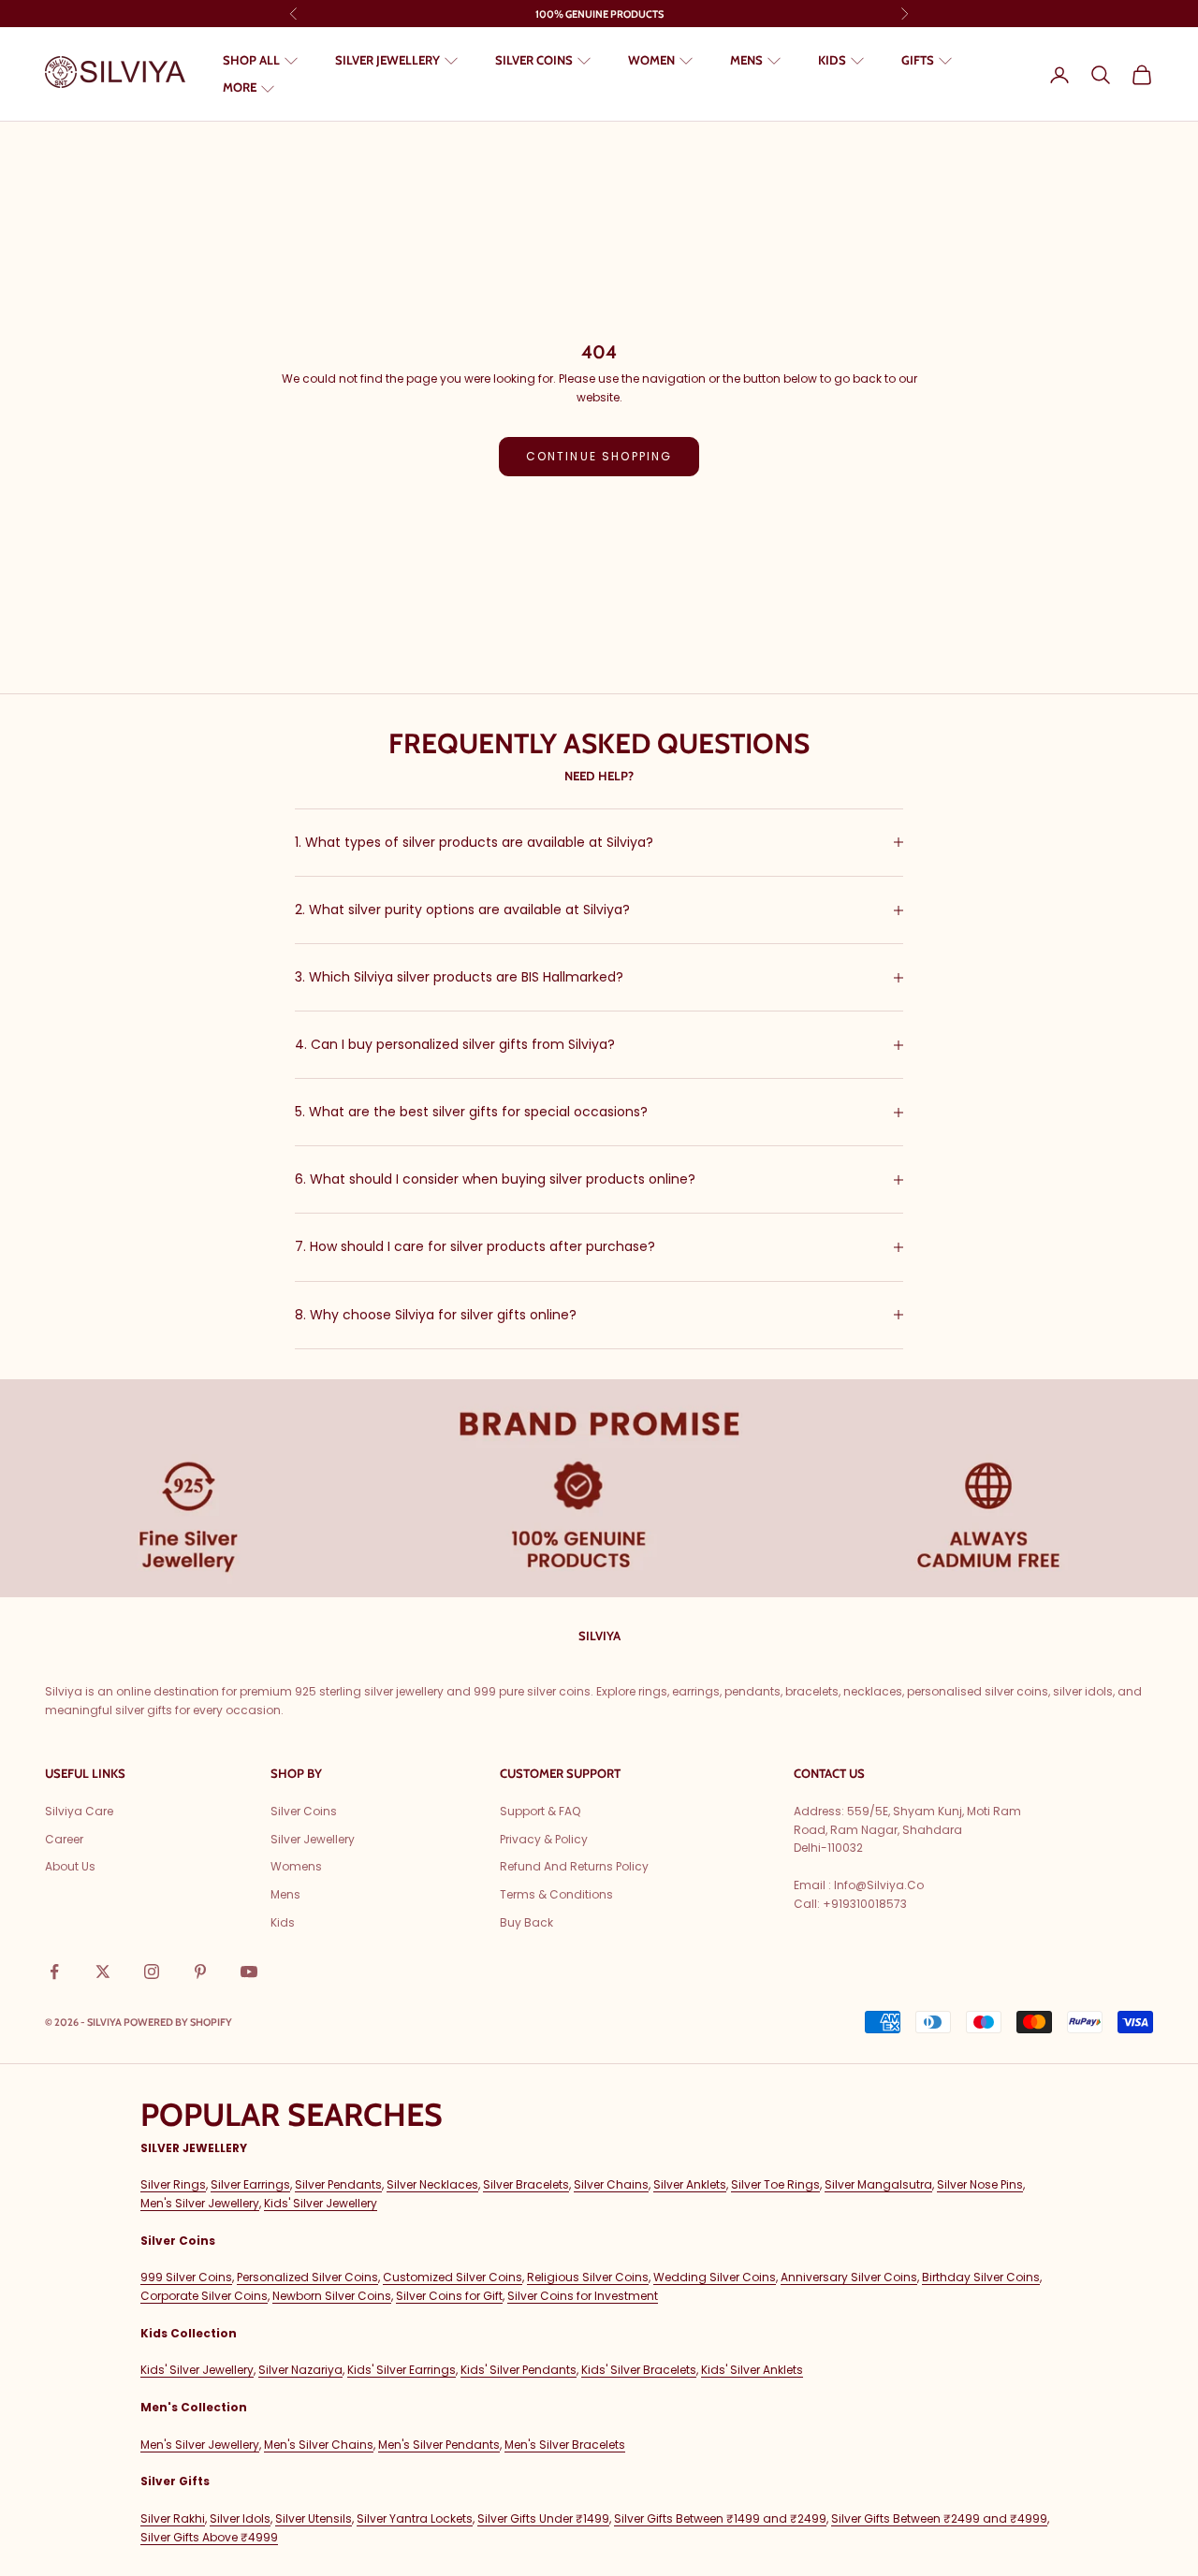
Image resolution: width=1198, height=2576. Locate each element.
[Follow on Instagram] (152, 1972)
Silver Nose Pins (980, 2184)
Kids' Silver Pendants (519, 2370)
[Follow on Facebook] (54, 1972)
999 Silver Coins (186, 2277)
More (240, 88)
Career (64, 1839)
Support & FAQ (540, 1811)
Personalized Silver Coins (307, 2277)
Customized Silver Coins (453, 2277)
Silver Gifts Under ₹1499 (543, 2518)
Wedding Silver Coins (715, 2277)
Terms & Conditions (556, 1894)
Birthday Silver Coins (981, 2277)
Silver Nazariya (300, 2370)
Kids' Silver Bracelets (639, 2370)
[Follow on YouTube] (249, 1972)
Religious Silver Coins (588, 2277)
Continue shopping (599, 456)
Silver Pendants (338, 2184)
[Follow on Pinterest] (200, 1972)
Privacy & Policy (544, 1839)
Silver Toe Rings (775, 2184)
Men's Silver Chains (319, 2445)
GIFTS (918, 60)
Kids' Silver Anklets (752, 2370)
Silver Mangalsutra (878, 2184)
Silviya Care (79, 1811)
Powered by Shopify (178, 2022)
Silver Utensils (314, 2518)
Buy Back (526, 1922)
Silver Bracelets (526, 2184)
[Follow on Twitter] (103, 1972)
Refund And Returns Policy (574, 1866)
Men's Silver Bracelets (565, 2445)
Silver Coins (304, 1811)
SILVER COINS (534, 60)
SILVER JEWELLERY (387, 60)
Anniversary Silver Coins (849, 2277)
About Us (70, 1866)
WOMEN (651, 60)
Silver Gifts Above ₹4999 (209, 2537)
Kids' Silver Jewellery (321, 2203)
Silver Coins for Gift (449, 2296)
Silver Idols (240, 2518)
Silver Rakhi (173, 2518)
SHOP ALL (251, 60)
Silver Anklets (690, 2184)
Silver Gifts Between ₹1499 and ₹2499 (720, 2518)
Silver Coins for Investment (583, 2296)
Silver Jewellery (313, 1839)
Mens (285, 1894)
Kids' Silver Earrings (402, 2370)
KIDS (832, 60)
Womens (296, 1866)
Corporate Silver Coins (204, 2296)
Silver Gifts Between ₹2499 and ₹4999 (939, 2518)
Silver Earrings (250, 2184)
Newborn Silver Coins (332, 2296)
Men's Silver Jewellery (200, 2203)
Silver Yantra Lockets (415, 2518)
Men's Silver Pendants (439, 2445)
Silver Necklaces (432, 2184)
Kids (283, 1922)
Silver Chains (611, 2184)
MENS (746, 60)
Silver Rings (173, 2184)
